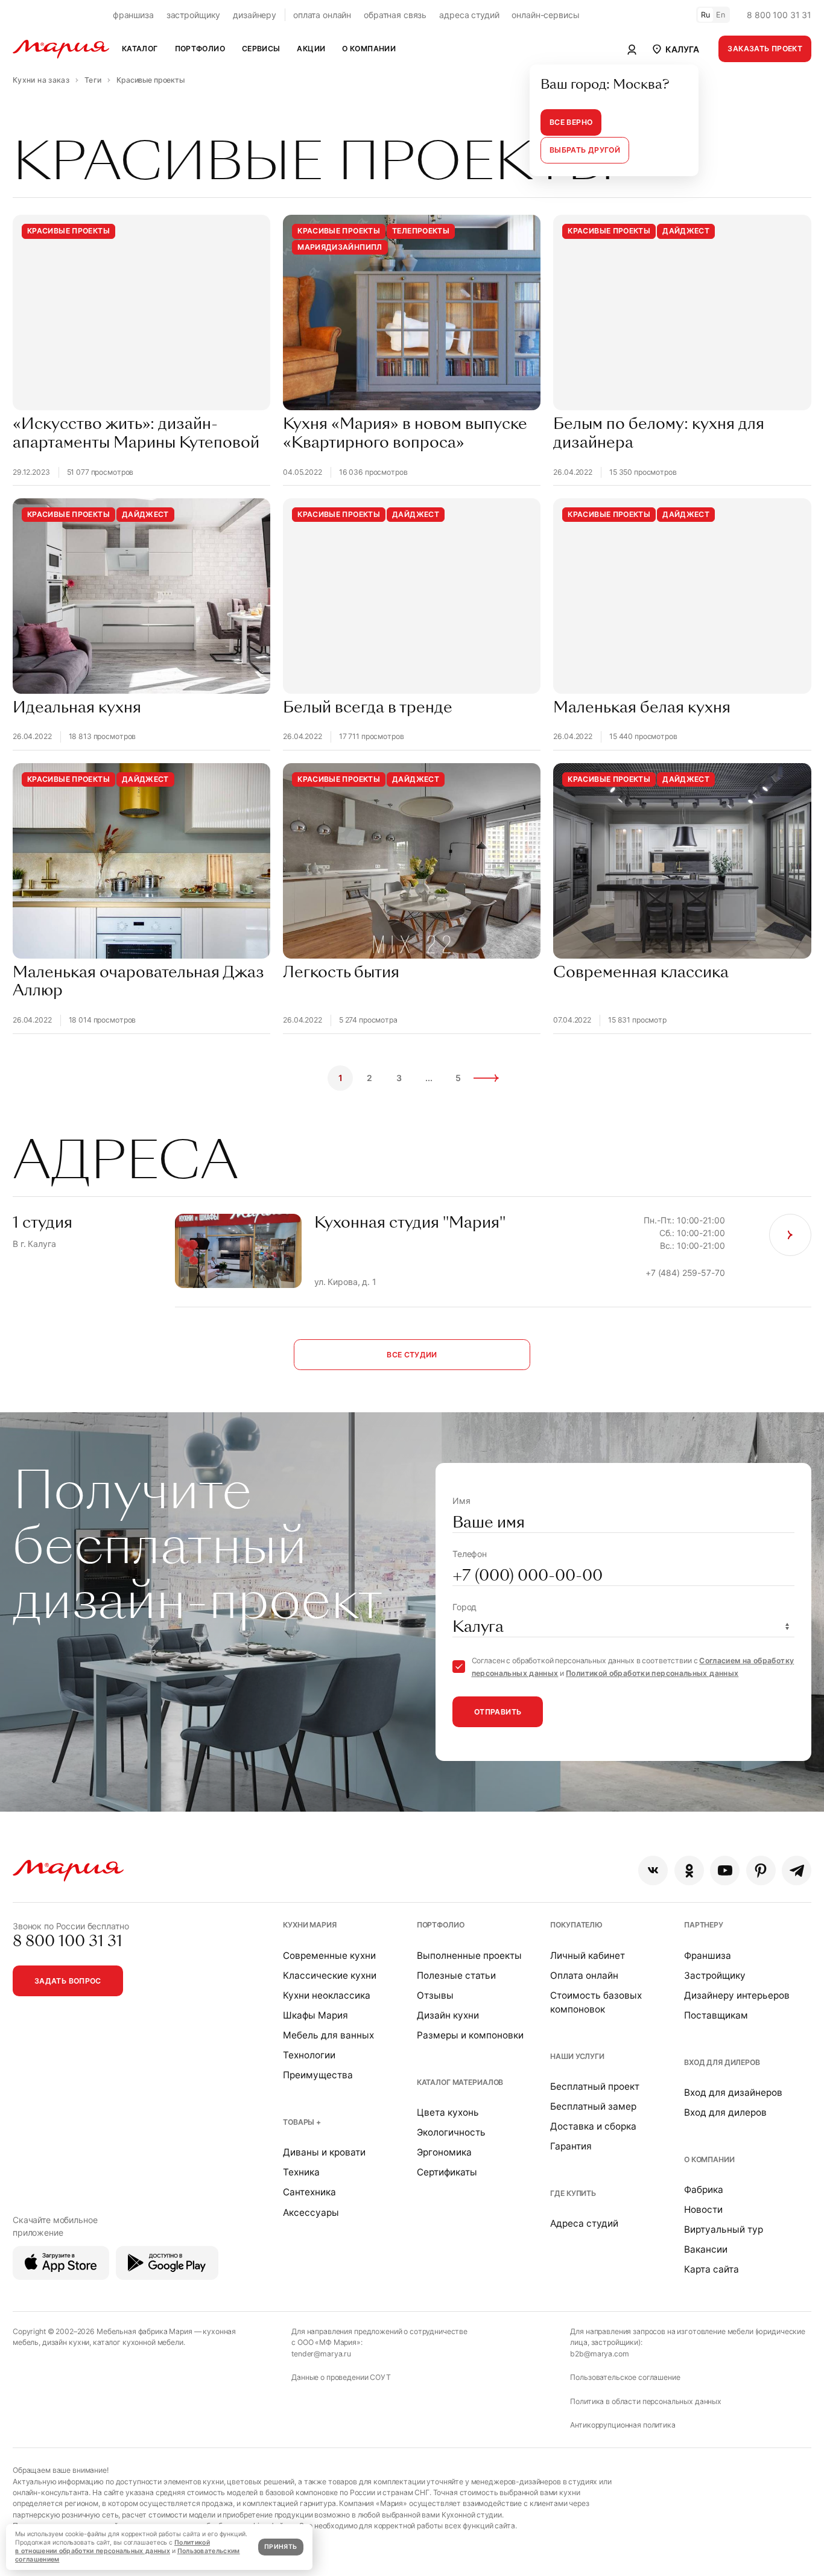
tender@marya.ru (321, 2354)
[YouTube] (725, 1870)
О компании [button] (369, 49)
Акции (311, 49)
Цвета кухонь (448, 2112)
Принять (280, 2547)
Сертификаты (447, 2172)
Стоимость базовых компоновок (596, 2002)
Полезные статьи (456, 1975)
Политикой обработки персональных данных (652, 1673)
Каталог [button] (140, 49)
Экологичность (451, 2132)
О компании (709, 2159)
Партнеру (704, 1925)
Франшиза (708, 1956)
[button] (675, 49)
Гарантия (571, 2146)
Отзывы (435, 1995)
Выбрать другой (585, 150)
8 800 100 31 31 (779, 15)
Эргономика (444, 2152)
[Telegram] (797, 1870)
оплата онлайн (322, 15)
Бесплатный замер (593, 2106)
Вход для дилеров (722, 2062)
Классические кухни (330, 1975)
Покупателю (576, 1925)
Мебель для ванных (328, 2035)
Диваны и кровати (324, 2152)
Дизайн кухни (448, 2015)
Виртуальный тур (724, 2229)
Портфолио (441, 1925)
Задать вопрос (68, 1981)
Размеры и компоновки (470, 2035)
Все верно (571, 122)
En (721, 15)
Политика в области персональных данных (646, 2401)
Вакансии (706, 2249)
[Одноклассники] (689, 1870)
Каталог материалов (460, 2082)
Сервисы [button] (261, 49)
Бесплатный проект (595, 2086)
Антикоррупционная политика (623, 2425)
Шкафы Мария (315, 2015)
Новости (703, 2210)
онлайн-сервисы (545, 15)
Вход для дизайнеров (733, 2092)
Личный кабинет (588, 1956)
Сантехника (309, 2192)
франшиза (133, 15)
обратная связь (395, 15)
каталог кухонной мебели (138, 2342)
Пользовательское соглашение (625, 2377)
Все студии (412, 1355)
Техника (301, 2172)
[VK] (653, 1870)
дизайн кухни (66, 2342)
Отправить (498, 1712)
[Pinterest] (761, 1870)
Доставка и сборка (593, 2126)
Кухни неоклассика (327, 1995)
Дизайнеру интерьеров (737, 1995)
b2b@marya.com (599, 2354)
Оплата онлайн (584, 1975)
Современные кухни (329, 1956)
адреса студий (469, 15)
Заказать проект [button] (765, 49)
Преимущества (318, 2075)
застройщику (193, 15)
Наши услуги (577, 2056)
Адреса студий (584, 2223)
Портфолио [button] (200, 49)
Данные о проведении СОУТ (341, 2377)
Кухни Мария (309, 1925)
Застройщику (715, 1975)
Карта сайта (711, 2269)
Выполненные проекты (469, 1956)
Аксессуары (311, 2213)
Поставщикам (716, 2015)
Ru (706, 15)
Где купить (573, 2193)
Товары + (302, 2122)
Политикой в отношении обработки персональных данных (113, 2547)
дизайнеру (255, 15)
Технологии (309, 2055)
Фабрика (704, 2190)
